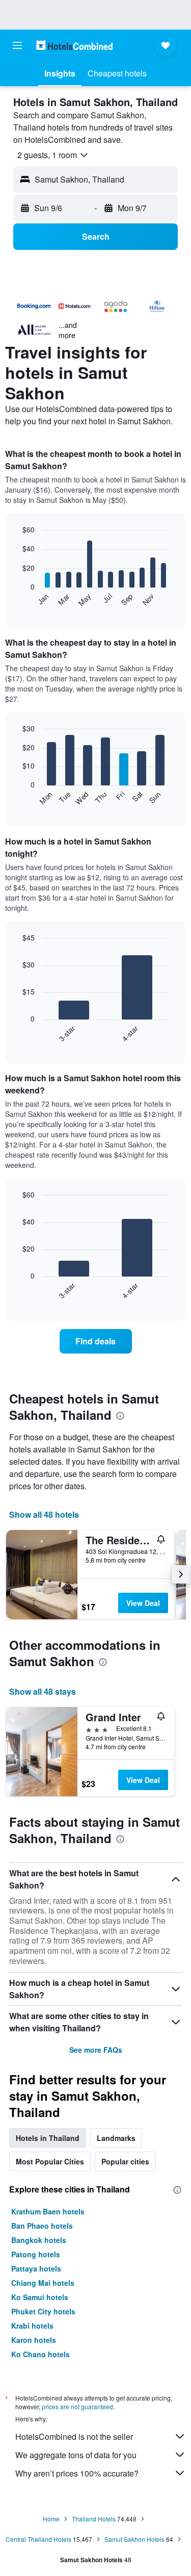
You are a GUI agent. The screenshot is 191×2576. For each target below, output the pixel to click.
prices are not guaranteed (77, 2406)
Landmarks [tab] (116, 2138)
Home (51, 2519)
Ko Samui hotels (40, 2297)
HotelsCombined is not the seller (74, 2437)
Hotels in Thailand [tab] (48, 2138)
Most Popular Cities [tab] (50, 2161)
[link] (96, 1341)
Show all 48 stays (43, 1691)
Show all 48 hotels (44, 1514)
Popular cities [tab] (125, 2161)
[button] (17, 45)
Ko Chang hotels (40, 2354)
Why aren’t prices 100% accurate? (77, 2473)
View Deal (143, 1603)
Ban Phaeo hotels (42, 2226)
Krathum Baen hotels (48, 2211)
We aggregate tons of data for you (76, 2455)
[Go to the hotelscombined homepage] (74, 45)
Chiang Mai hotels (43, 2283)
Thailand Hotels (94, 2519)
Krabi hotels (32, 2326)
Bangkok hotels (39, 2240)
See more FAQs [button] (96, 2050)
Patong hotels (36, 2254)
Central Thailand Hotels (38, 2539)
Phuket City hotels (43, 2311)
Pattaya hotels (36, 2268)
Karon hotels (34, 2340)
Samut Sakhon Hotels (134, 2539)
